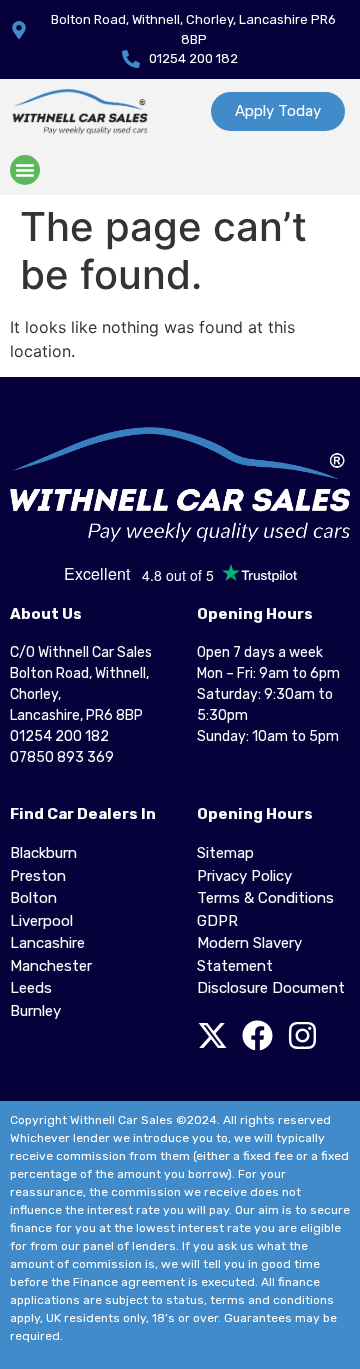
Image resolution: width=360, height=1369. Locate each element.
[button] (25, 170)
